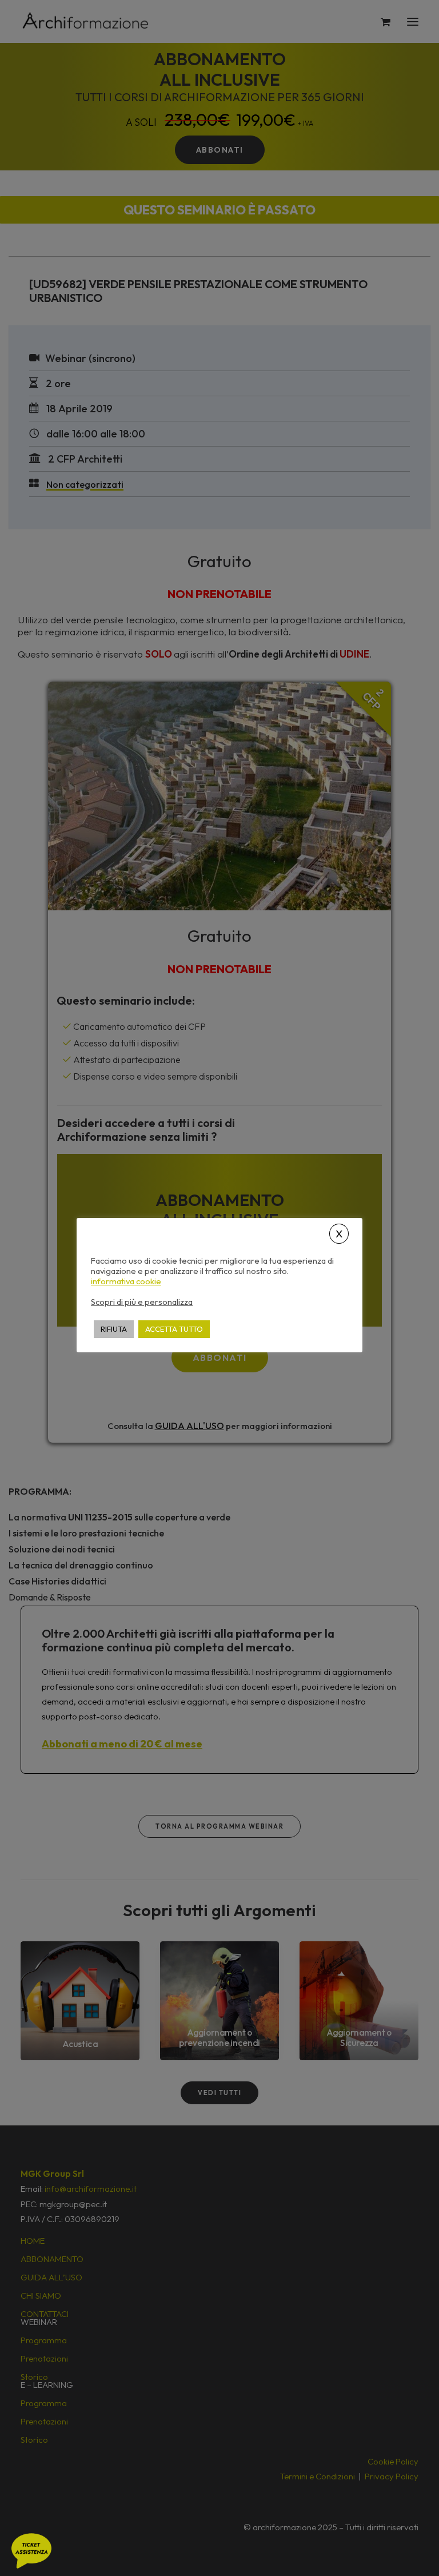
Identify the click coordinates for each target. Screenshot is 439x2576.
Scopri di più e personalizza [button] (142, 1302)
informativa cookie (126, 1281)
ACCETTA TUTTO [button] (174, 1329)
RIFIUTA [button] (114, 1329)
